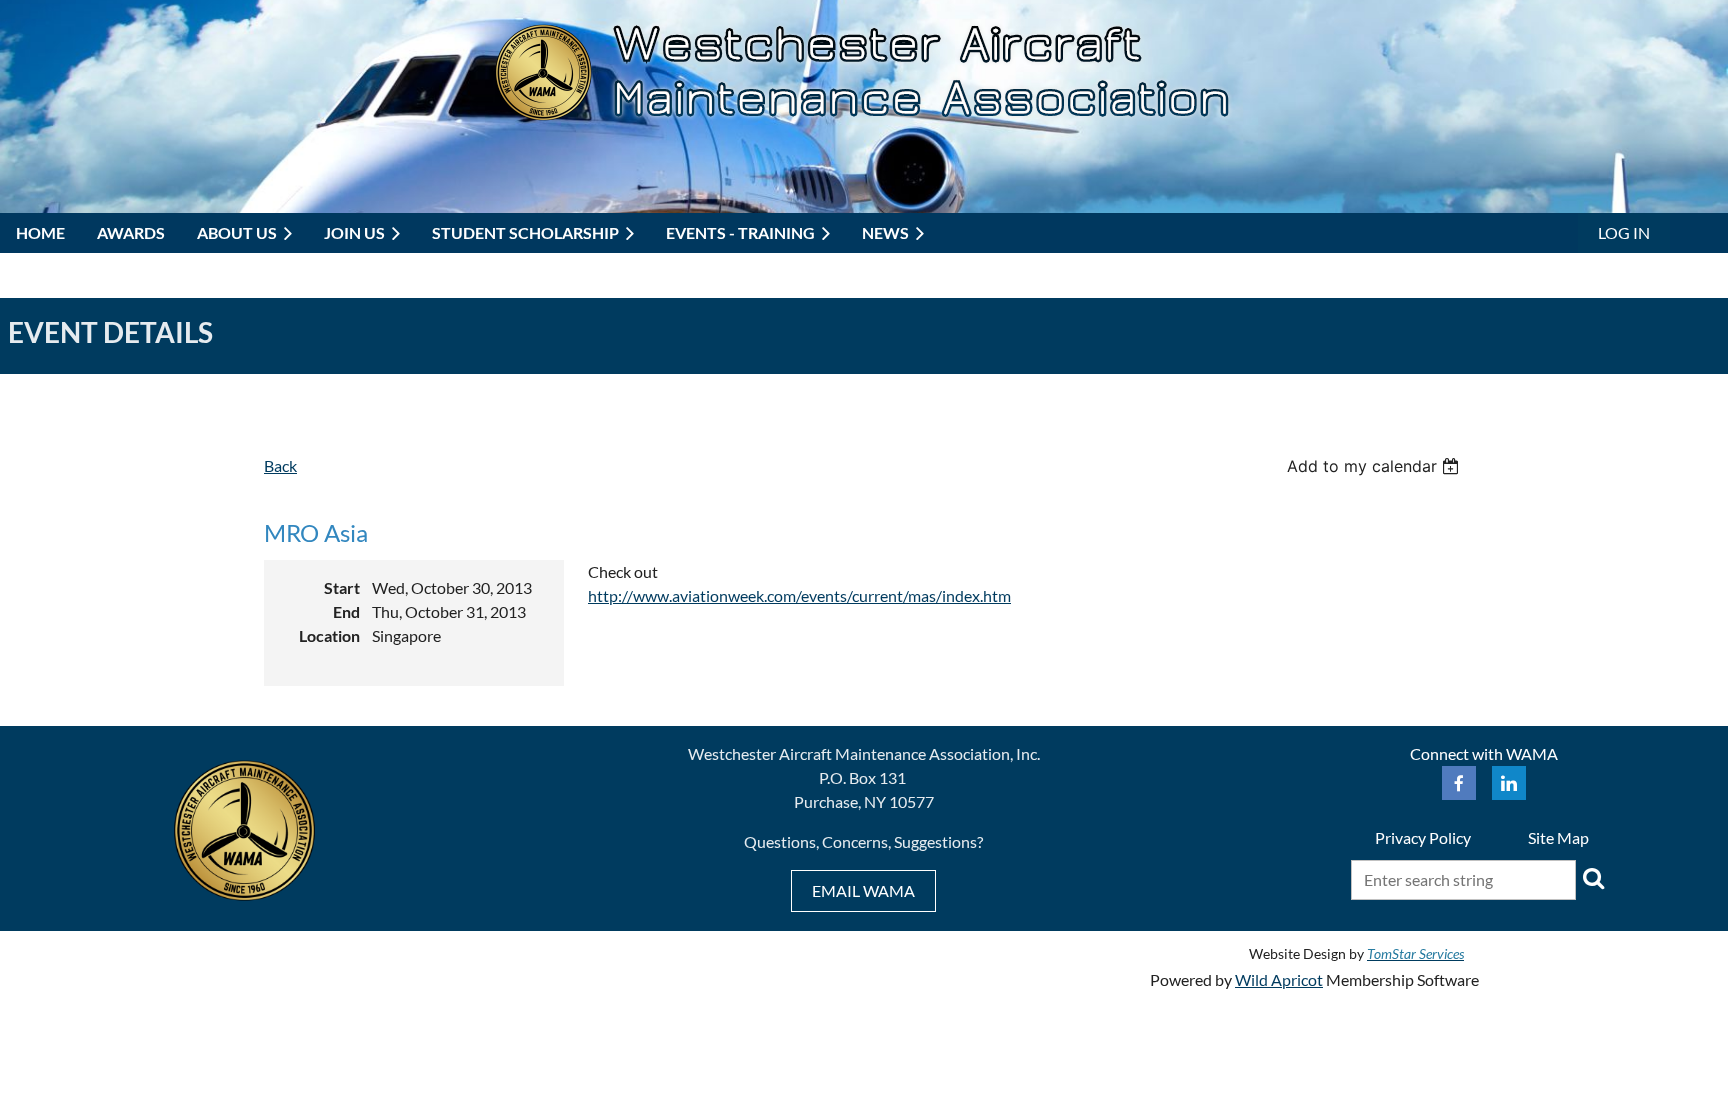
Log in (1624, 232)
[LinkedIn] (1509, 783)
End (346, 611)
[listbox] (1375, 466)
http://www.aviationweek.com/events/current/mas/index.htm (799, 595)
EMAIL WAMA (863, 890)
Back (280, 465)
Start (342, 587)
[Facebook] (1459, 783)
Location (329, 635)
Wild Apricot (1279, 979)
